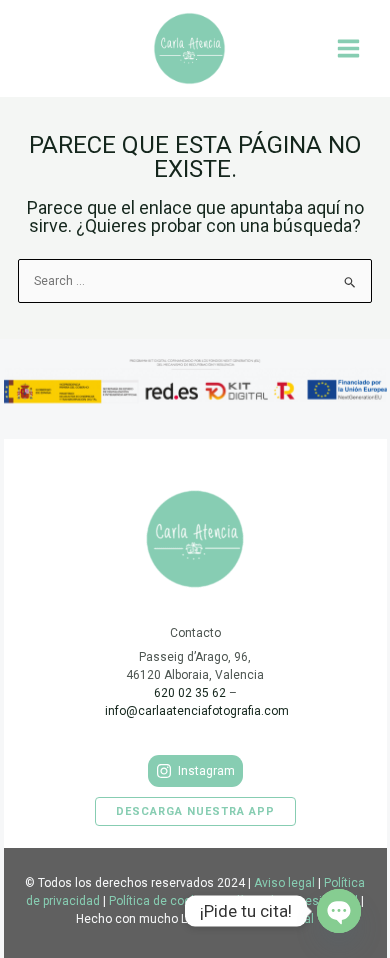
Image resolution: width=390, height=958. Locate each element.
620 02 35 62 (190, 693)
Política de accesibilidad (290, 901)
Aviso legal (284, 883)
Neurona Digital (271, 919)
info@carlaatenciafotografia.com (197, 711)
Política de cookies (161, 901)
